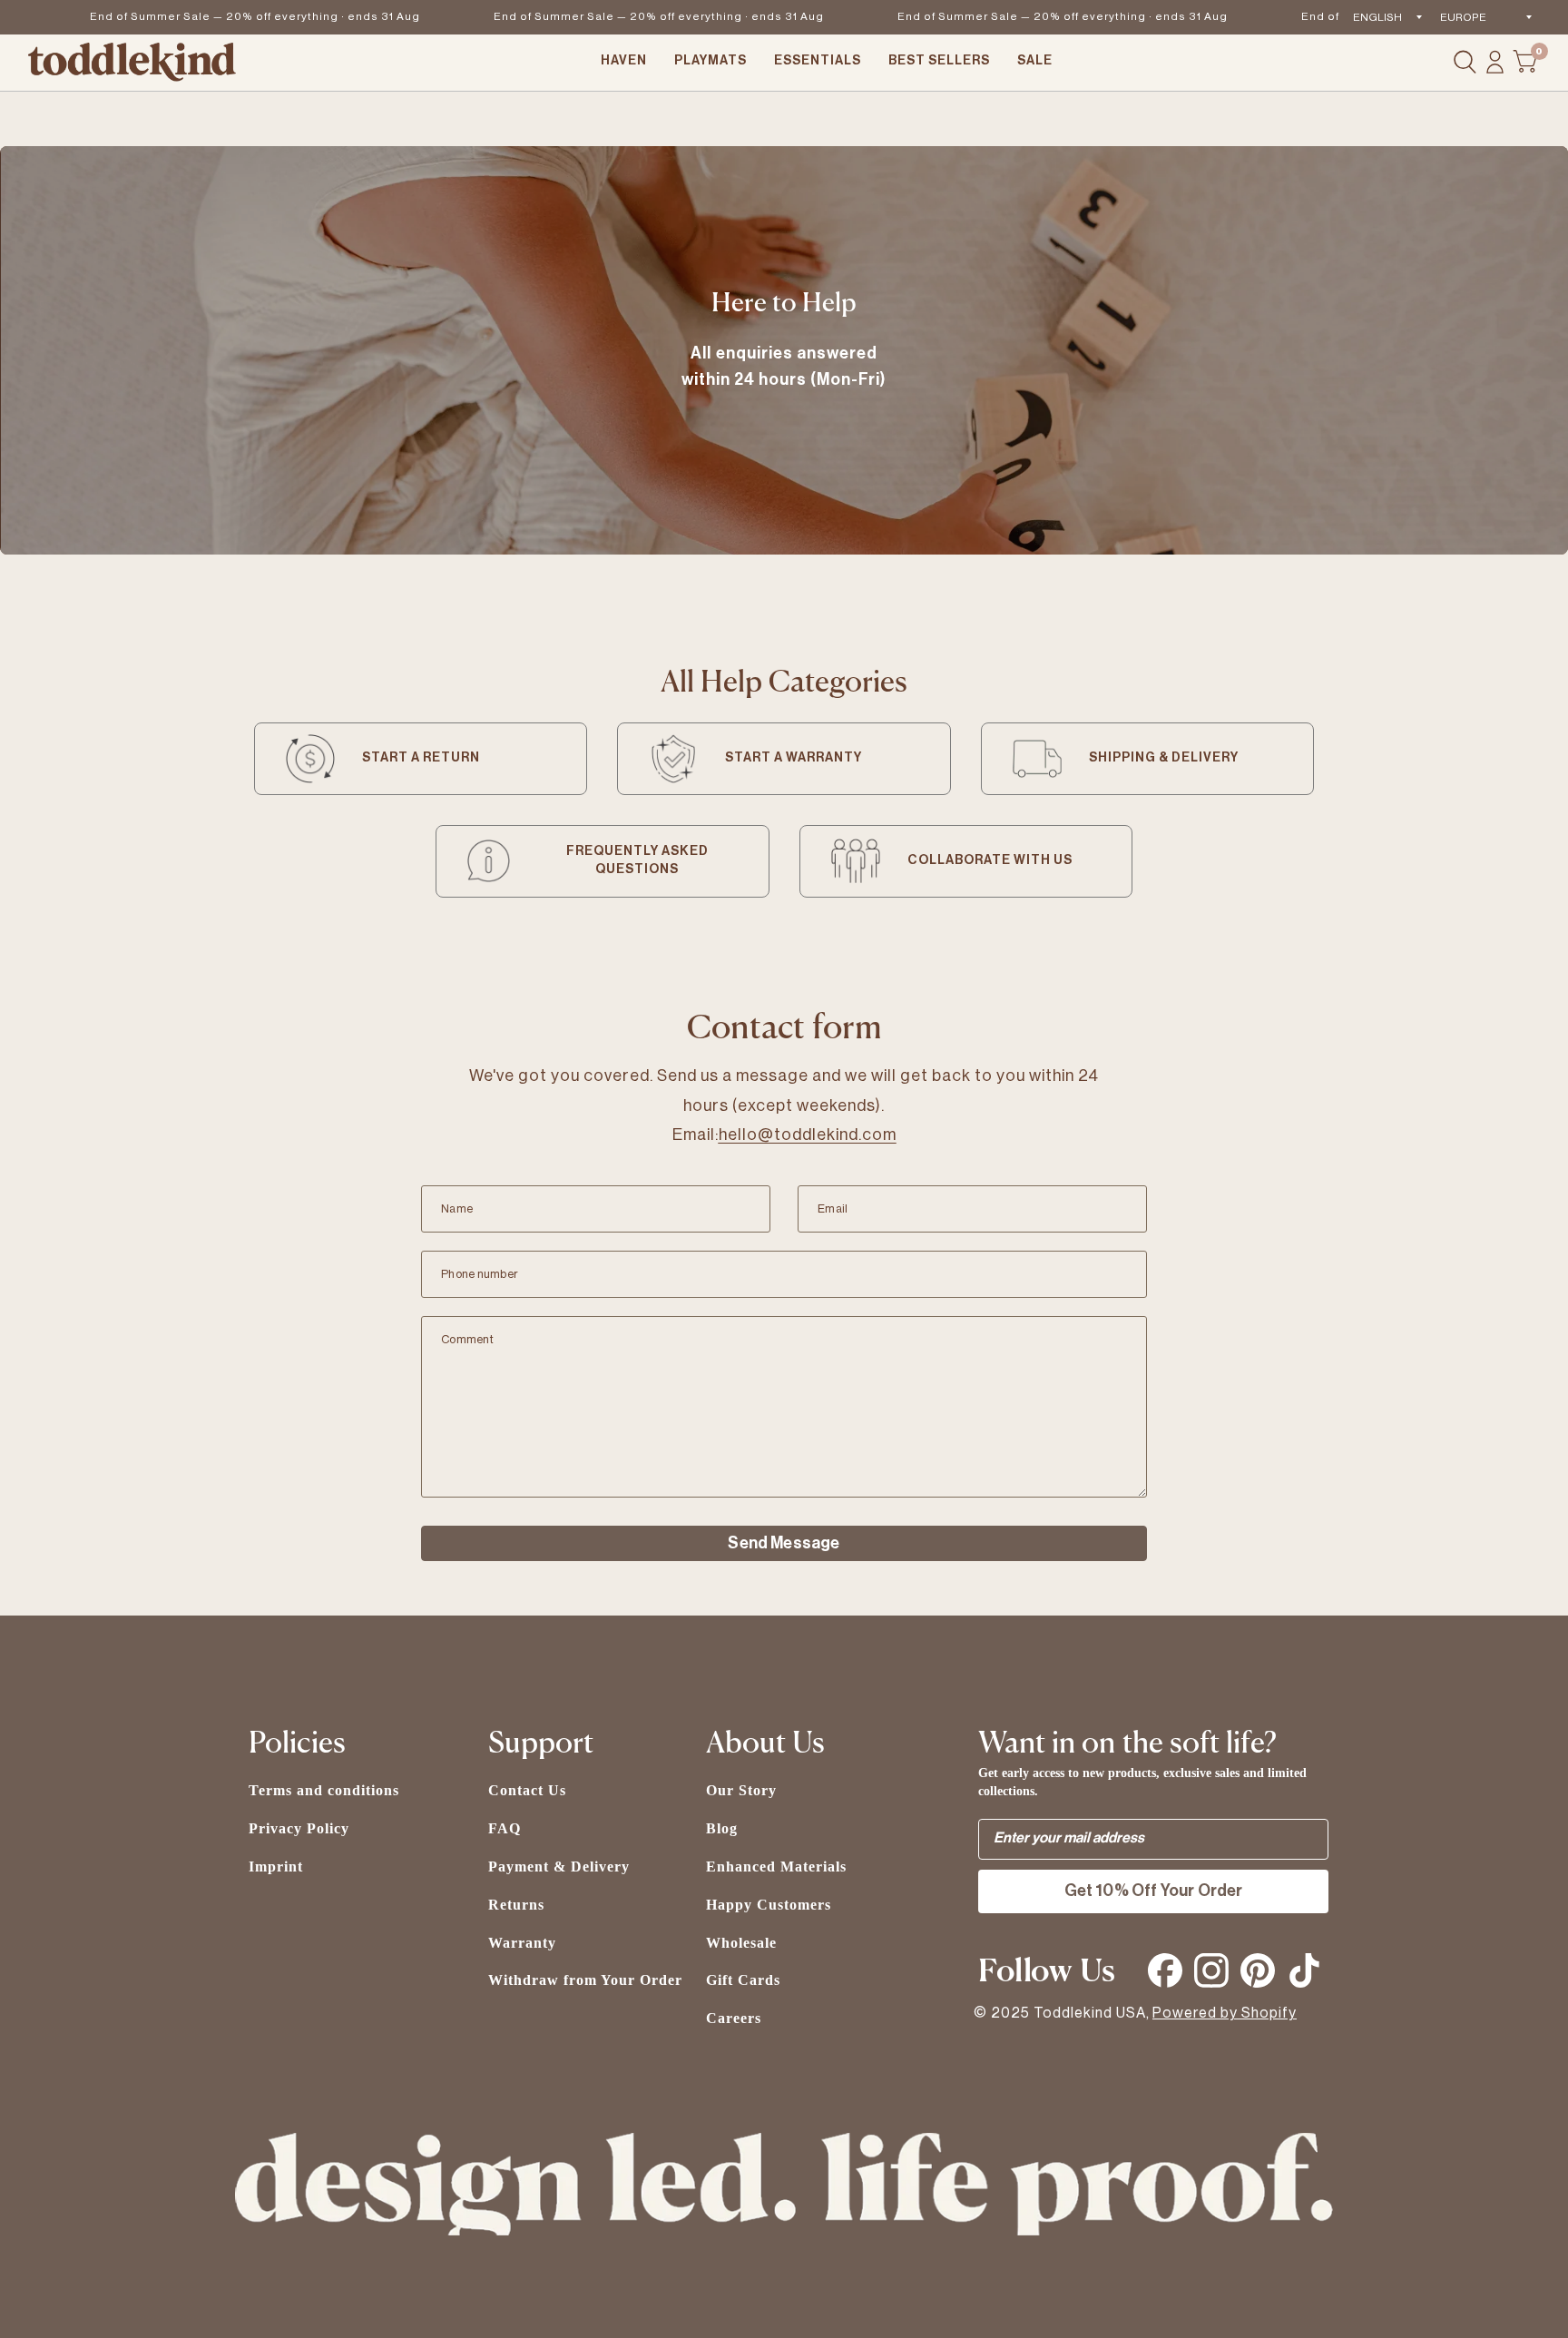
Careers (734, 2018)
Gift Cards (743, 1980)
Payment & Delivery (559, 1866)
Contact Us (527, 1790)
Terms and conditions (324, 1790)
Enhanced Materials (776, 1866)
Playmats (710, 61)
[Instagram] (1211, 1970)
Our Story (741, 1790)
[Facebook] (1165, 1970)
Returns (516, 1905)
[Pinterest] (1258, 1970)
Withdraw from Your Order (585, 1980)
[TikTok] (1304, 1970)
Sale (1035, 61)
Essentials (818, 61)
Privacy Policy (299, 1828)
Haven (624, 61)
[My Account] (1495, 63)
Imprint (276, 1866)
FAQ (505, 1828)
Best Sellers (939, 61)
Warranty (522, 1943)
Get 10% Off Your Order (1154, 1891)
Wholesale (741, 1943)
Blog (722, 1828)
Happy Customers (769, 1905)
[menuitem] (624, 63)
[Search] (1465, 63)
